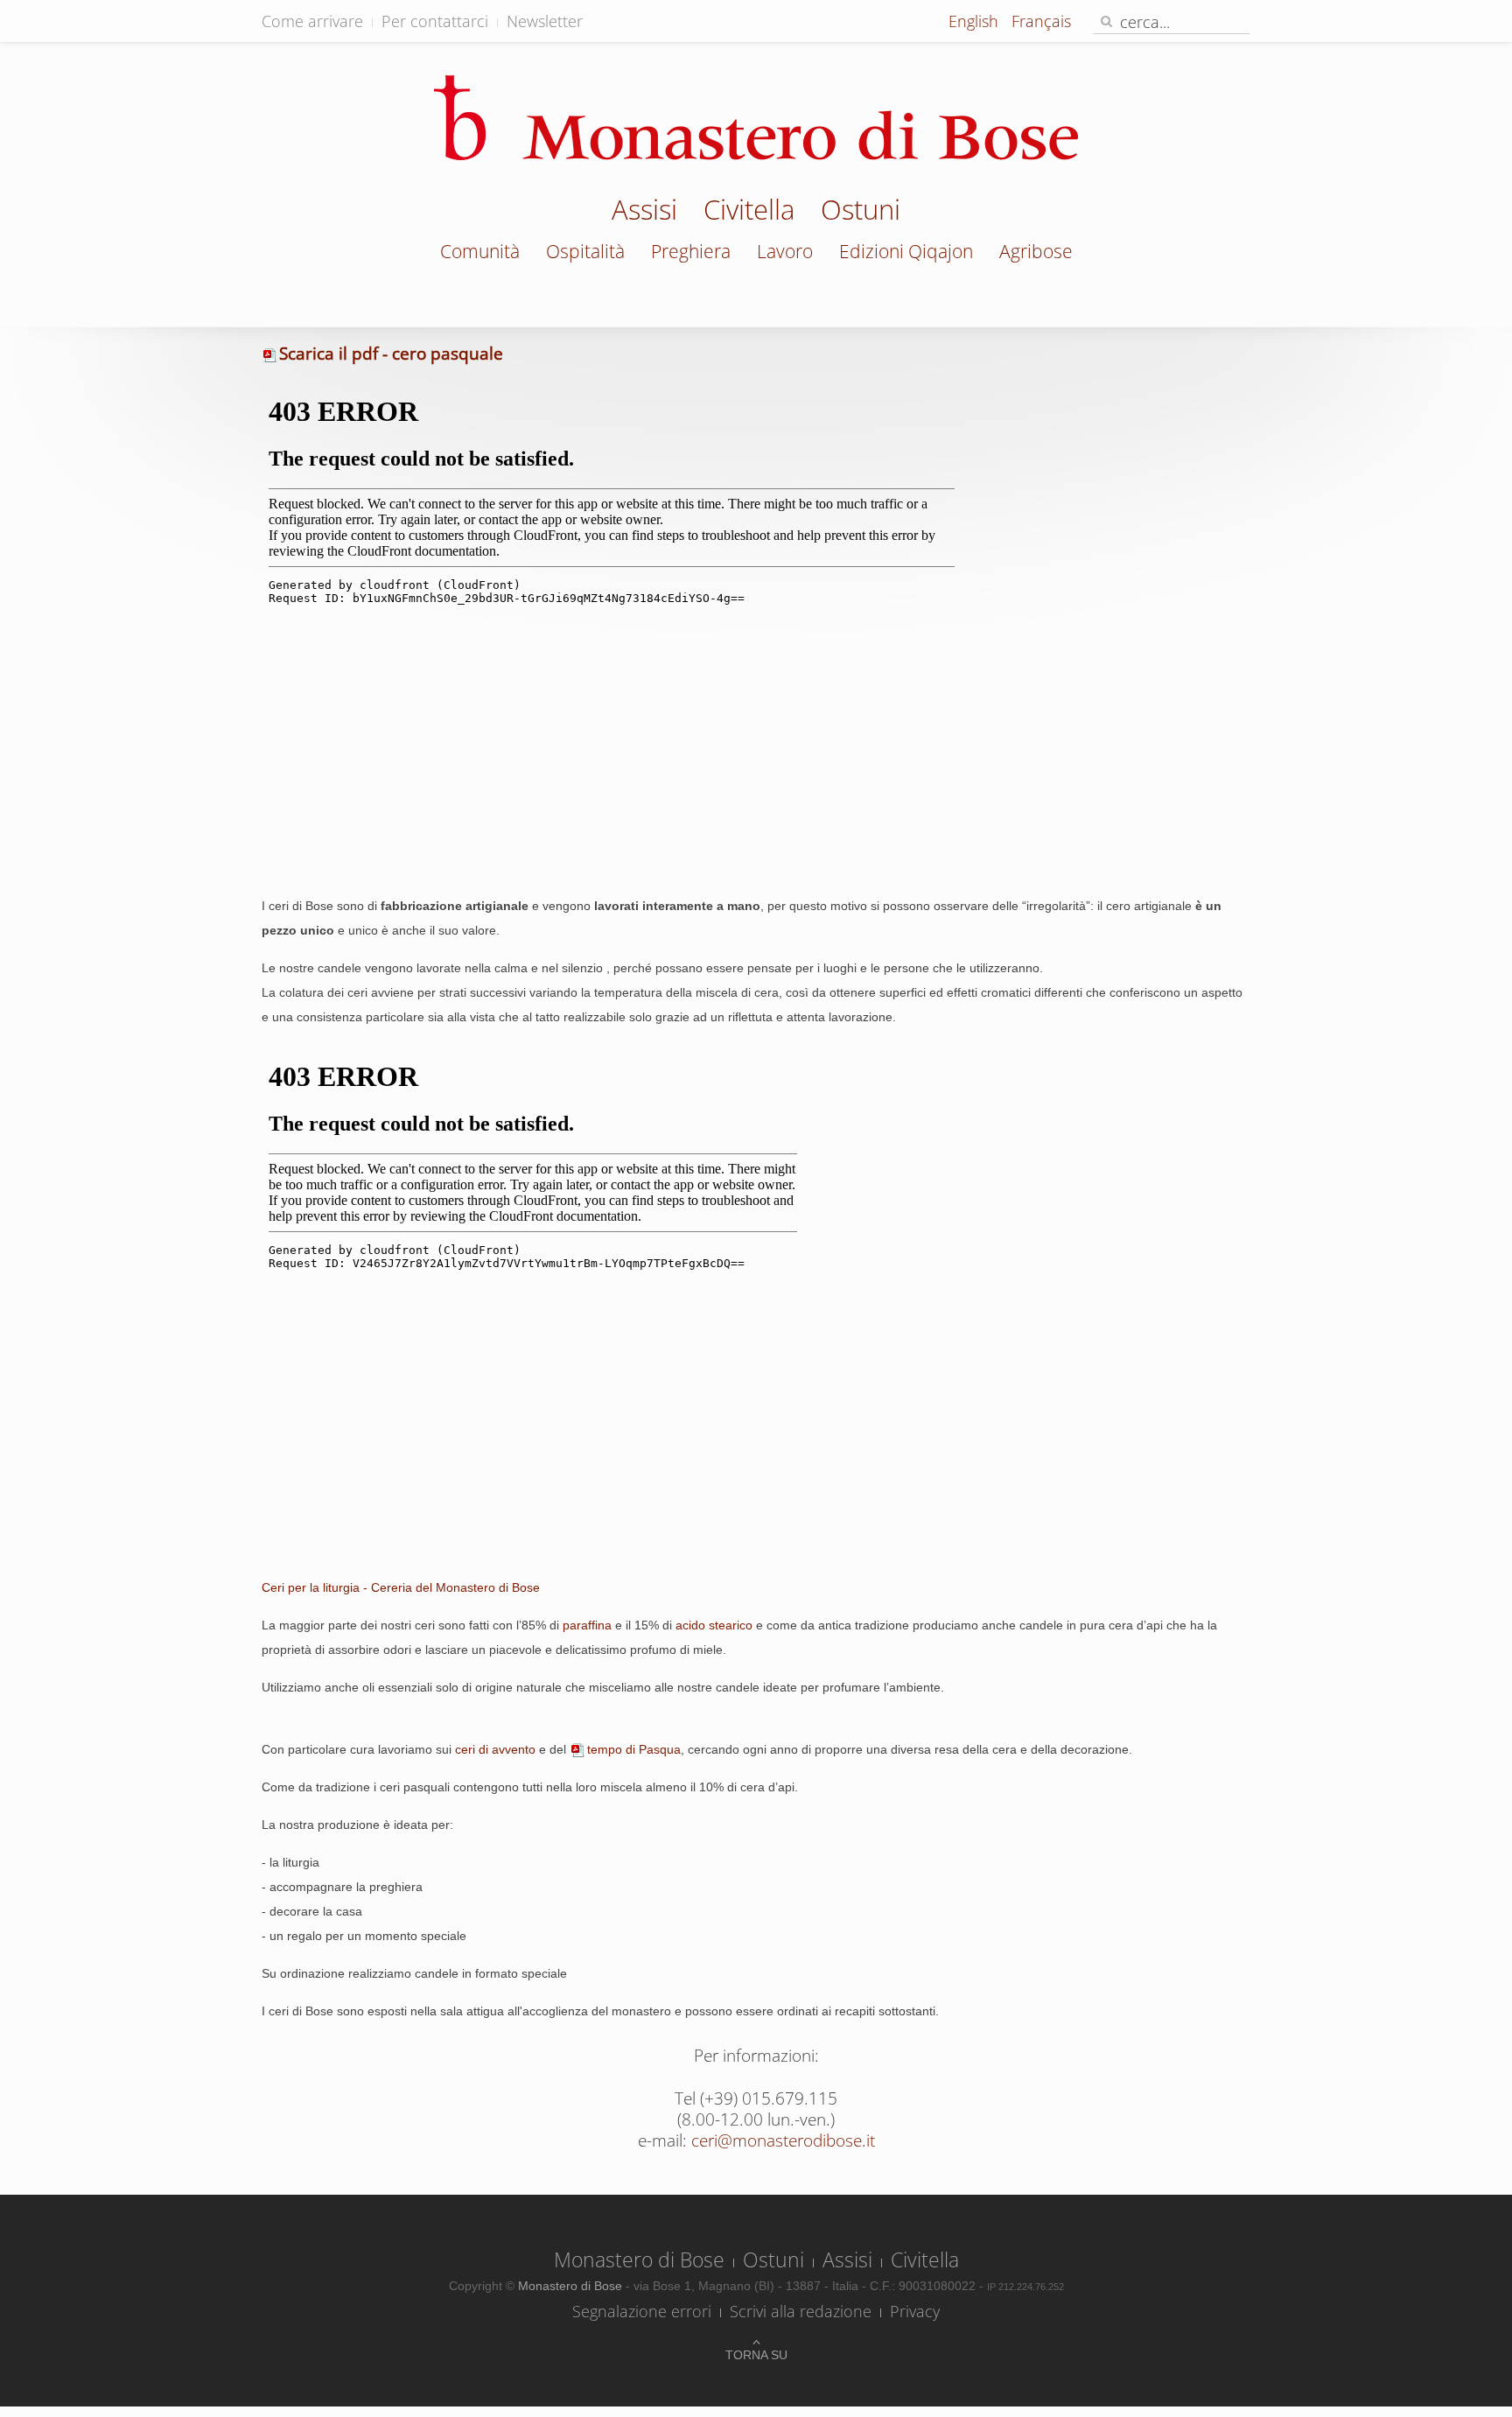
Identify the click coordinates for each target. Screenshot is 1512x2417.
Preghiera (691, 251)
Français (1041, 21)
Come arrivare (312, 21)
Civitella (749, 212)
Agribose (1036, 251)
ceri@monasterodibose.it (783, 2140)
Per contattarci (435, 21)
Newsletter (545, 21)
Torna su (756, 2355)
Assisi (644, 212)
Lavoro (785, 251)
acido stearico (714, 1625)
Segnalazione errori (642, 2311)
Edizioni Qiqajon (906, 251)
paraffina (587, 1625)
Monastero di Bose (639, 2259)
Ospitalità (585, 251)
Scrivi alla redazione (801, 2311)
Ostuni (861, 212)
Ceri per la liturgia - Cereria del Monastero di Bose (401, 1587)
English (976, 21)
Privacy (915, 2311)
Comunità (480, 251)
